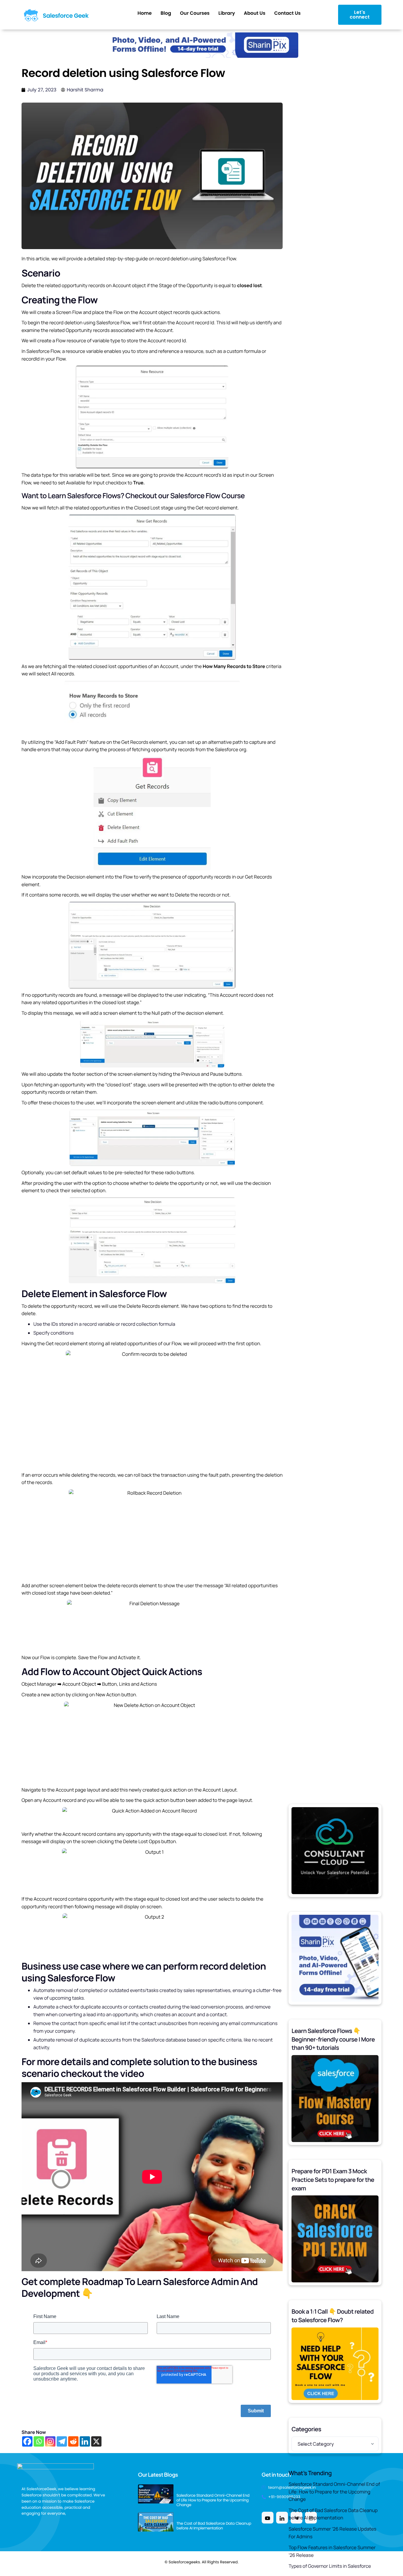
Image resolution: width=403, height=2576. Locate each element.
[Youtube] (268, 2518)
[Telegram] (62, 2441)
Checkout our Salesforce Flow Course (185, 496)
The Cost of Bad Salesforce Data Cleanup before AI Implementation (333, 2514)
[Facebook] (27, 2441)
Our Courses (195, 13)
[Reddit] (73, 2441)
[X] (96, 2441)
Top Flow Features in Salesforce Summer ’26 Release (332, 2551)
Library (227, 13)
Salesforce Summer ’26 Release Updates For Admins (332, 2533)
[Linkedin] (85, 2441)
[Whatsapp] (39, 2441)
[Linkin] (282, 2518)
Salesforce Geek (66, 16)
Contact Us (287, 13)
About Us (254, 13)
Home (145, 13)
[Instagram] (50, 2441)
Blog (166, 13)
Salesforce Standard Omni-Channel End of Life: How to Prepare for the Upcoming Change (334, 2492)
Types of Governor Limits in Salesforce (330, 2566)
